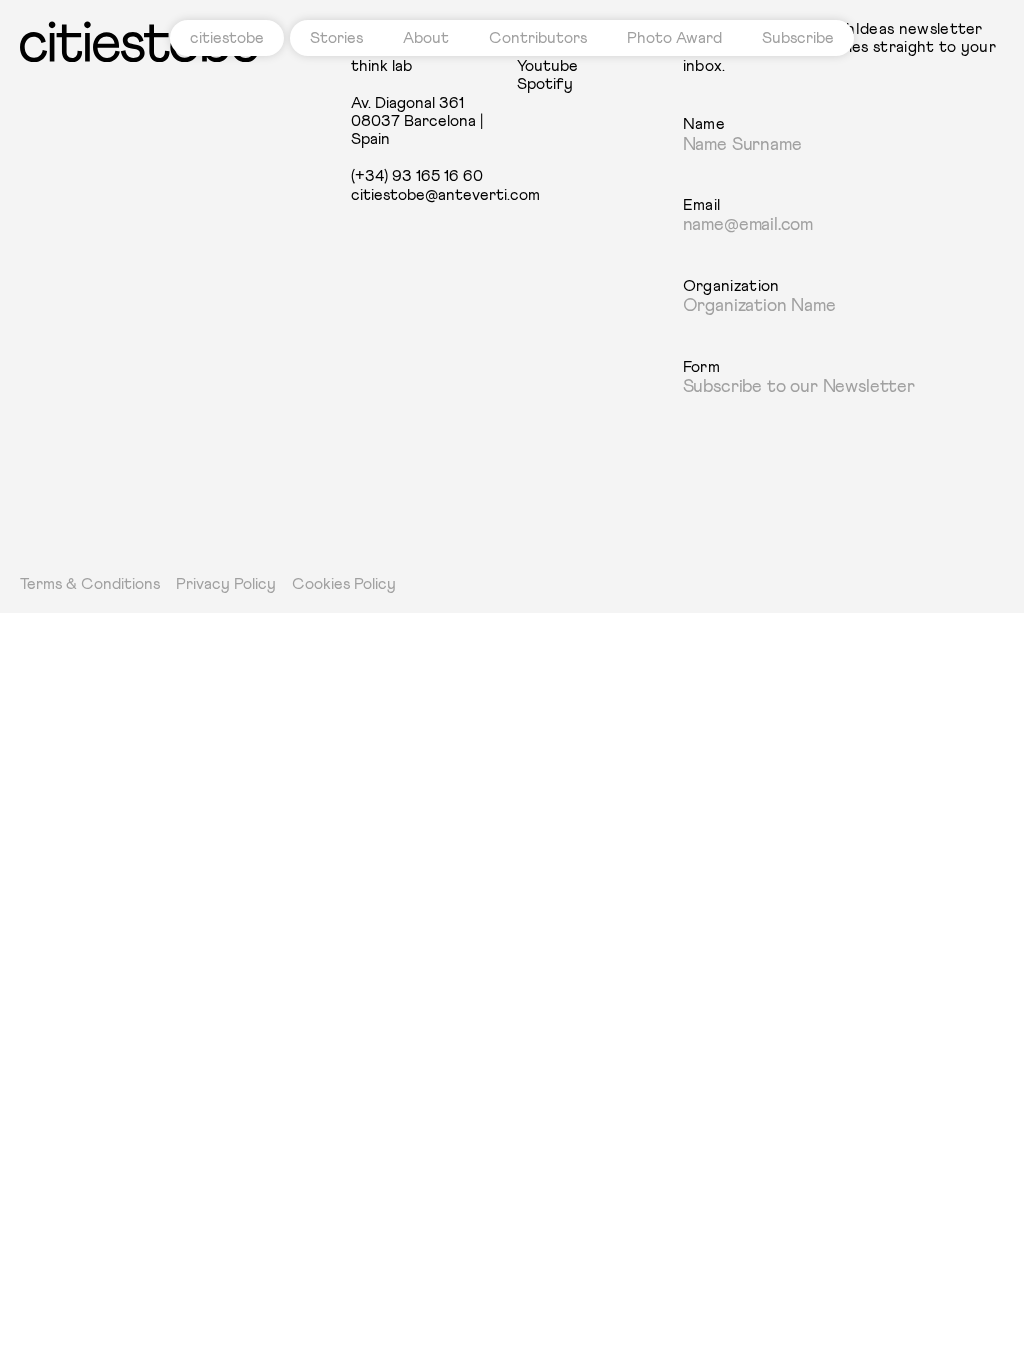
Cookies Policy (344, 584)
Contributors (538, 38)
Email (702, 205)
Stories (336, 38)
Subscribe (798, 38)
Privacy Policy (226, 584)
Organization (731, 286)
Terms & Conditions (90, 584)
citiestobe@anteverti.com (429, 195)
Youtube (547, 66)
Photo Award (674, 38)
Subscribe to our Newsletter (799, 387)
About (426, 38)
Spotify (545, 84)
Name (704, 124)
